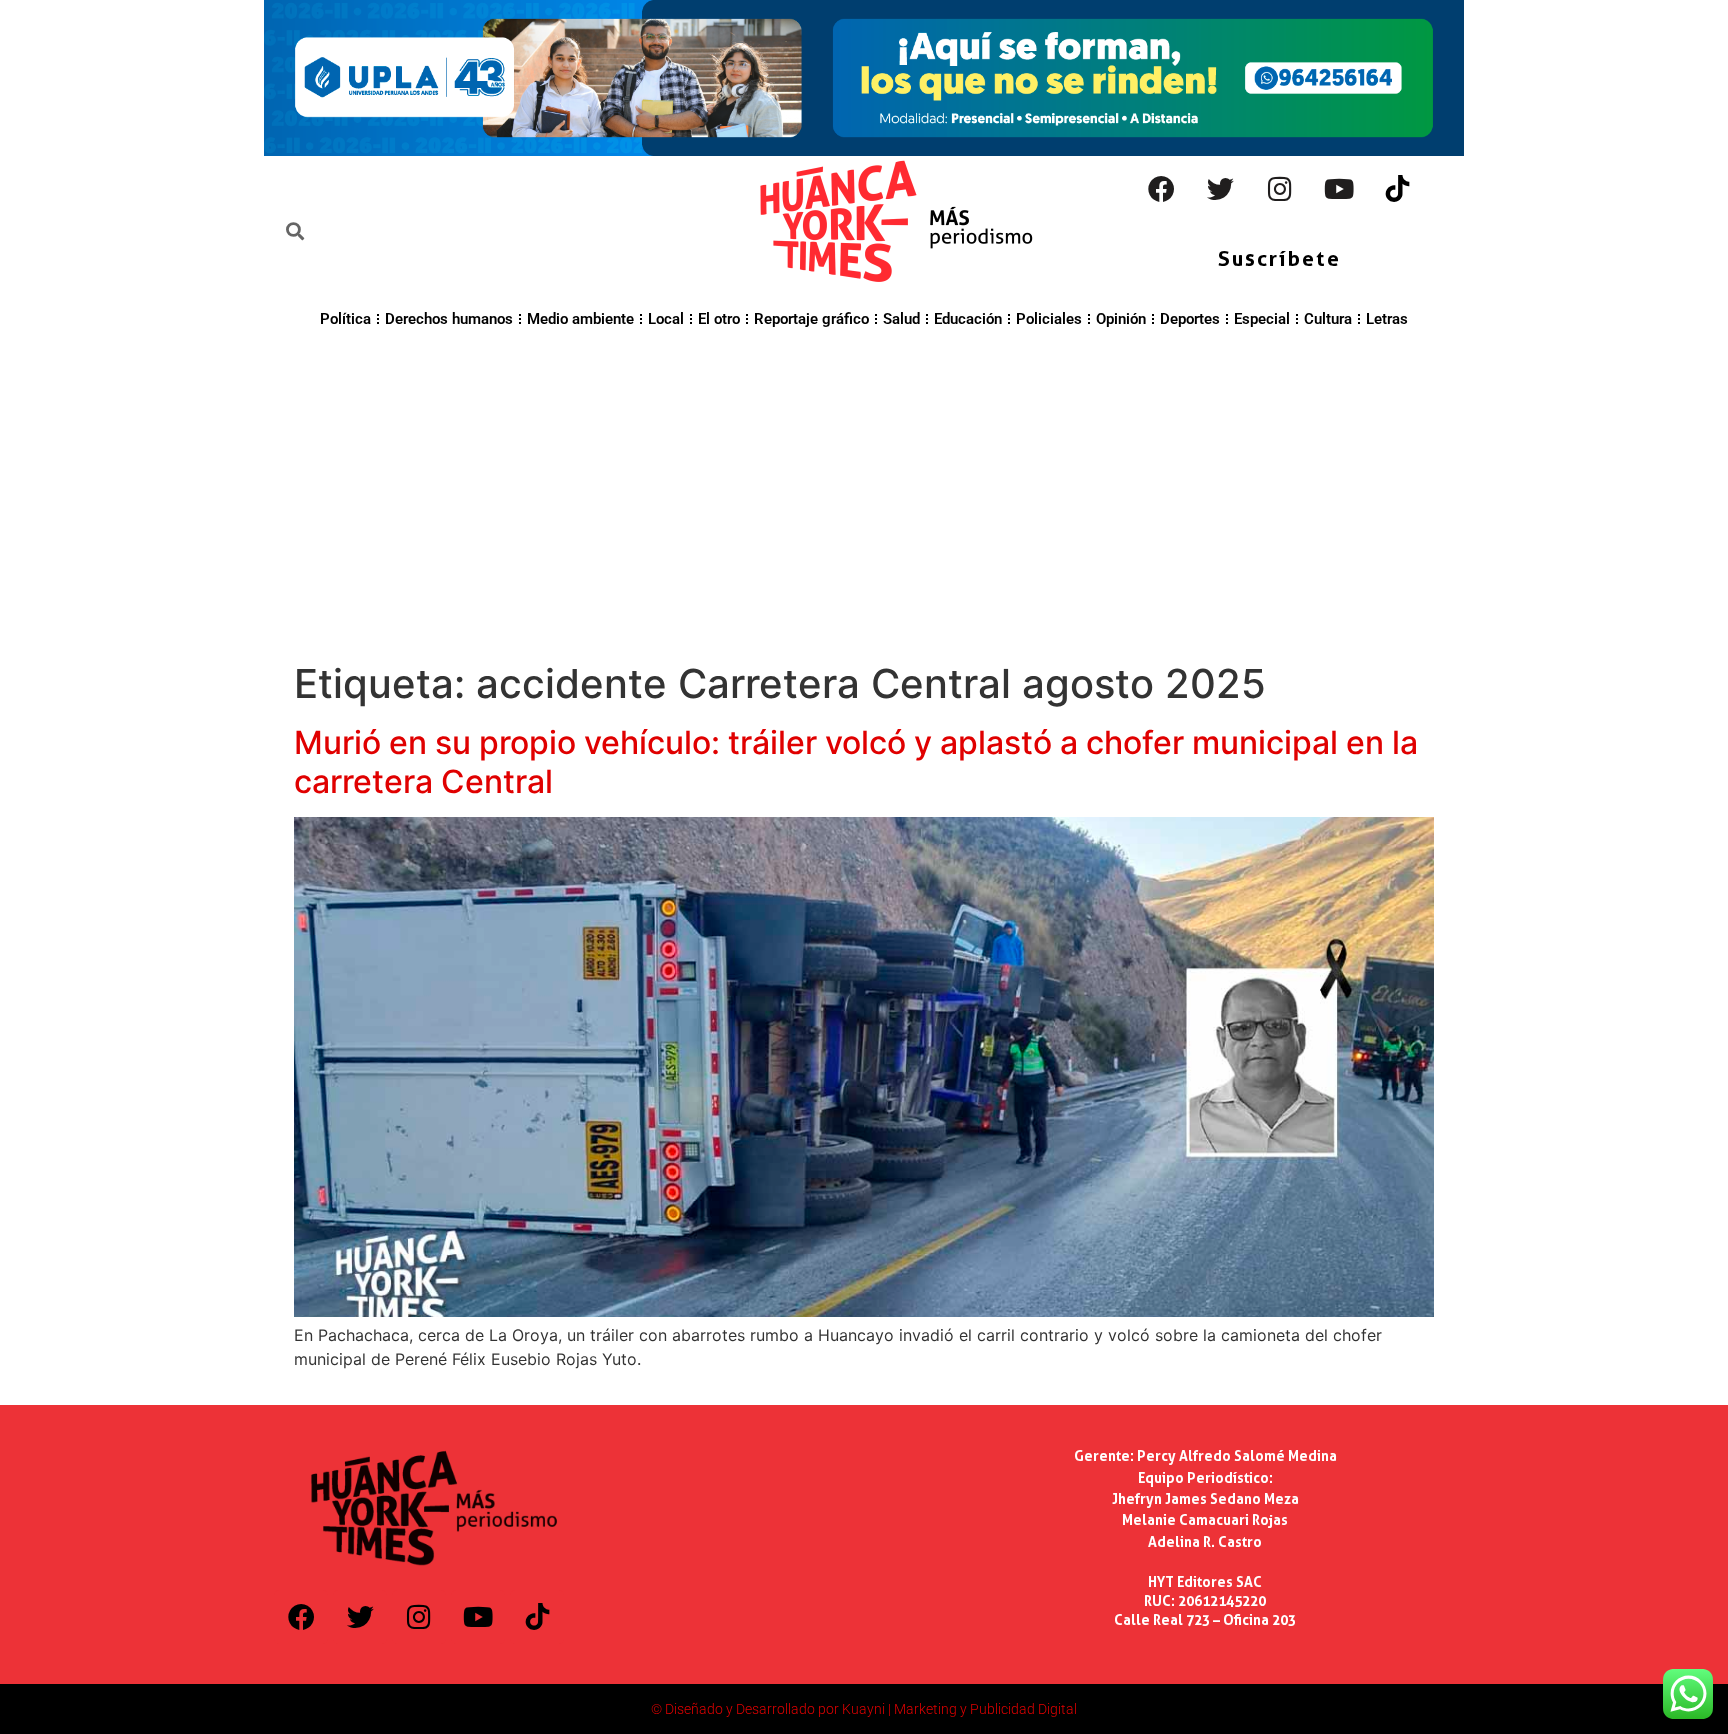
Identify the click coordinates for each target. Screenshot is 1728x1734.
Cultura (1328, 319)
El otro (719, 319)
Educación (968, 319)
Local (666, 319)
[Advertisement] (864, 492)
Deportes (1190, 319)
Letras (1387, 319)
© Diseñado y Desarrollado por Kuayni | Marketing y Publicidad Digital (864, 1709)
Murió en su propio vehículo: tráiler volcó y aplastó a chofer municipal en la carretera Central (856, 761)
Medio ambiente (580, 319)
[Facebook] (1162, 189)
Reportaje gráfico (811, 319)
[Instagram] (1280, 189)
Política (345, 319)
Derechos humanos (449, 319)
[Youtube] (1339, 189)
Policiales (1049, 319)
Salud (901, 319)
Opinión (1121, 319)
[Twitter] (1221, 189)
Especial (1262, 319)
